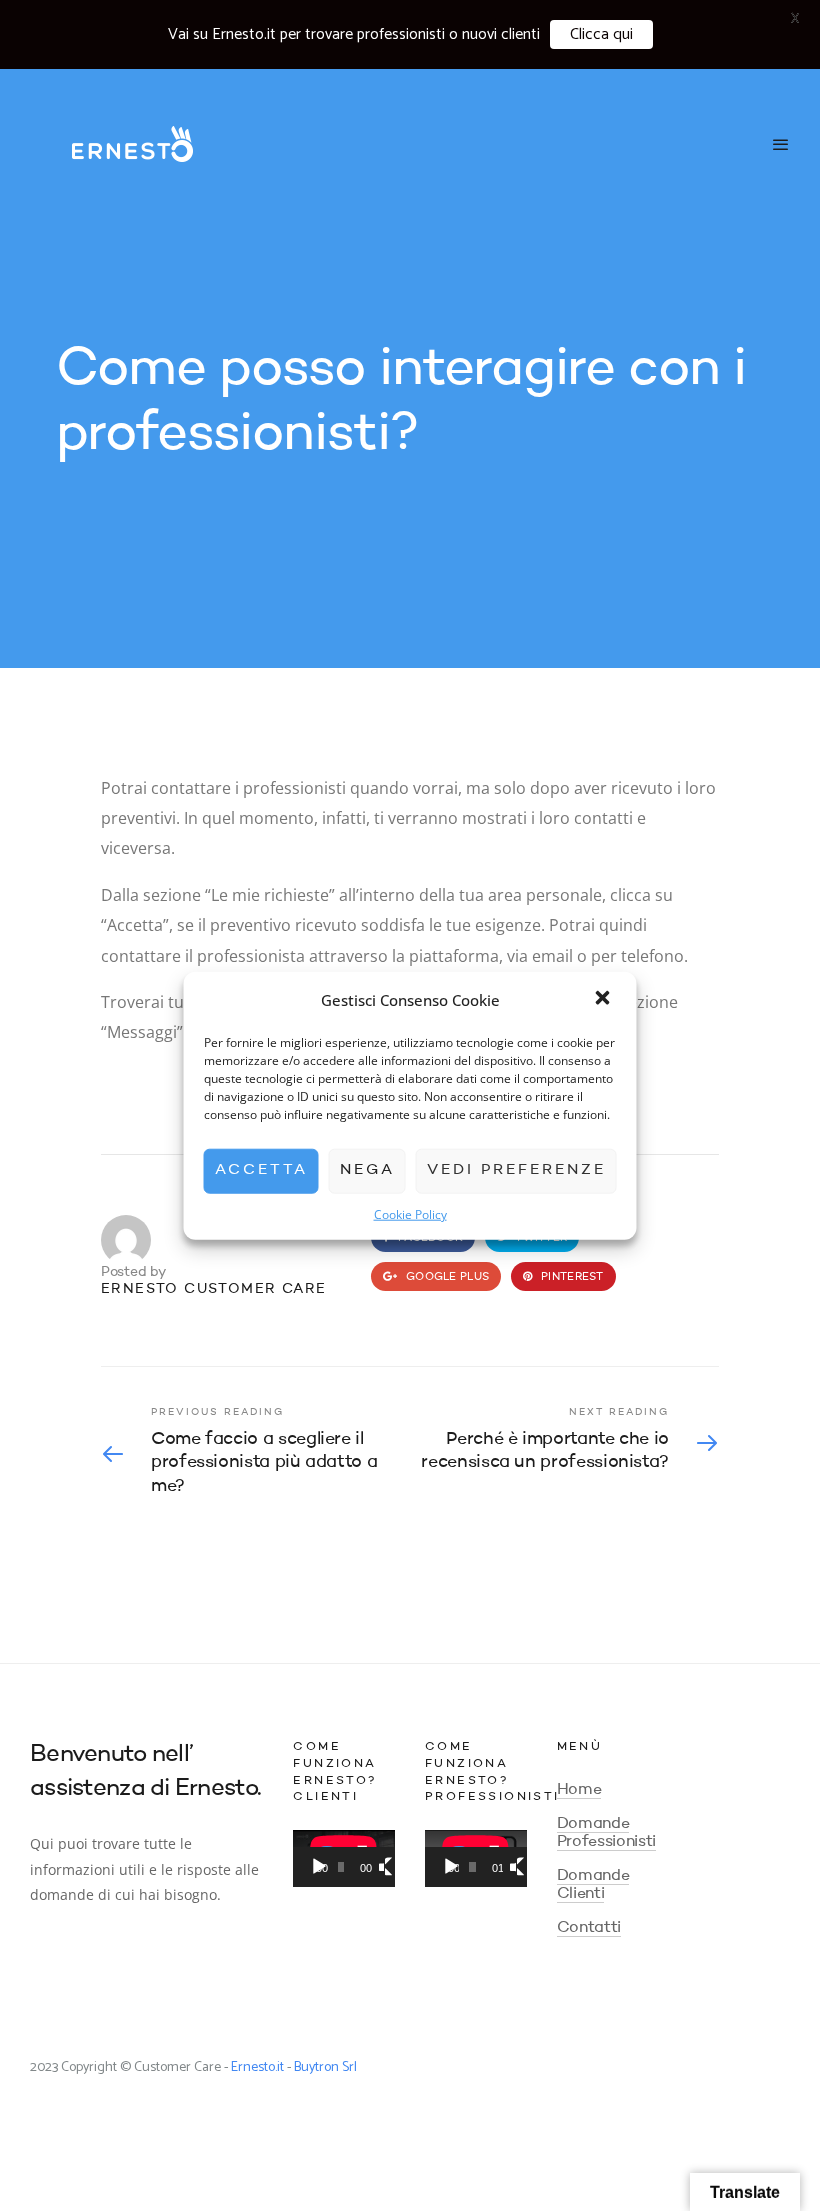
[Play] (319, 1867)
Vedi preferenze (516, 1170)
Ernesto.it (257, 2067)
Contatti (589, 1928)
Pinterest (571, 1277)
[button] (605, 1000)
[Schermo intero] (394, 1867)
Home (579, 1790)
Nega (367, 1170)
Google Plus (446, 1277)
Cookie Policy (410, 1213)
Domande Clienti (593, 1885)
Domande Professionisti (607, 1833)
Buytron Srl (325, 2067)
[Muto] (381, 1867)
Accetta (261, 1170)
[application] (344, 1858)
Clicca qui (601, 34)
